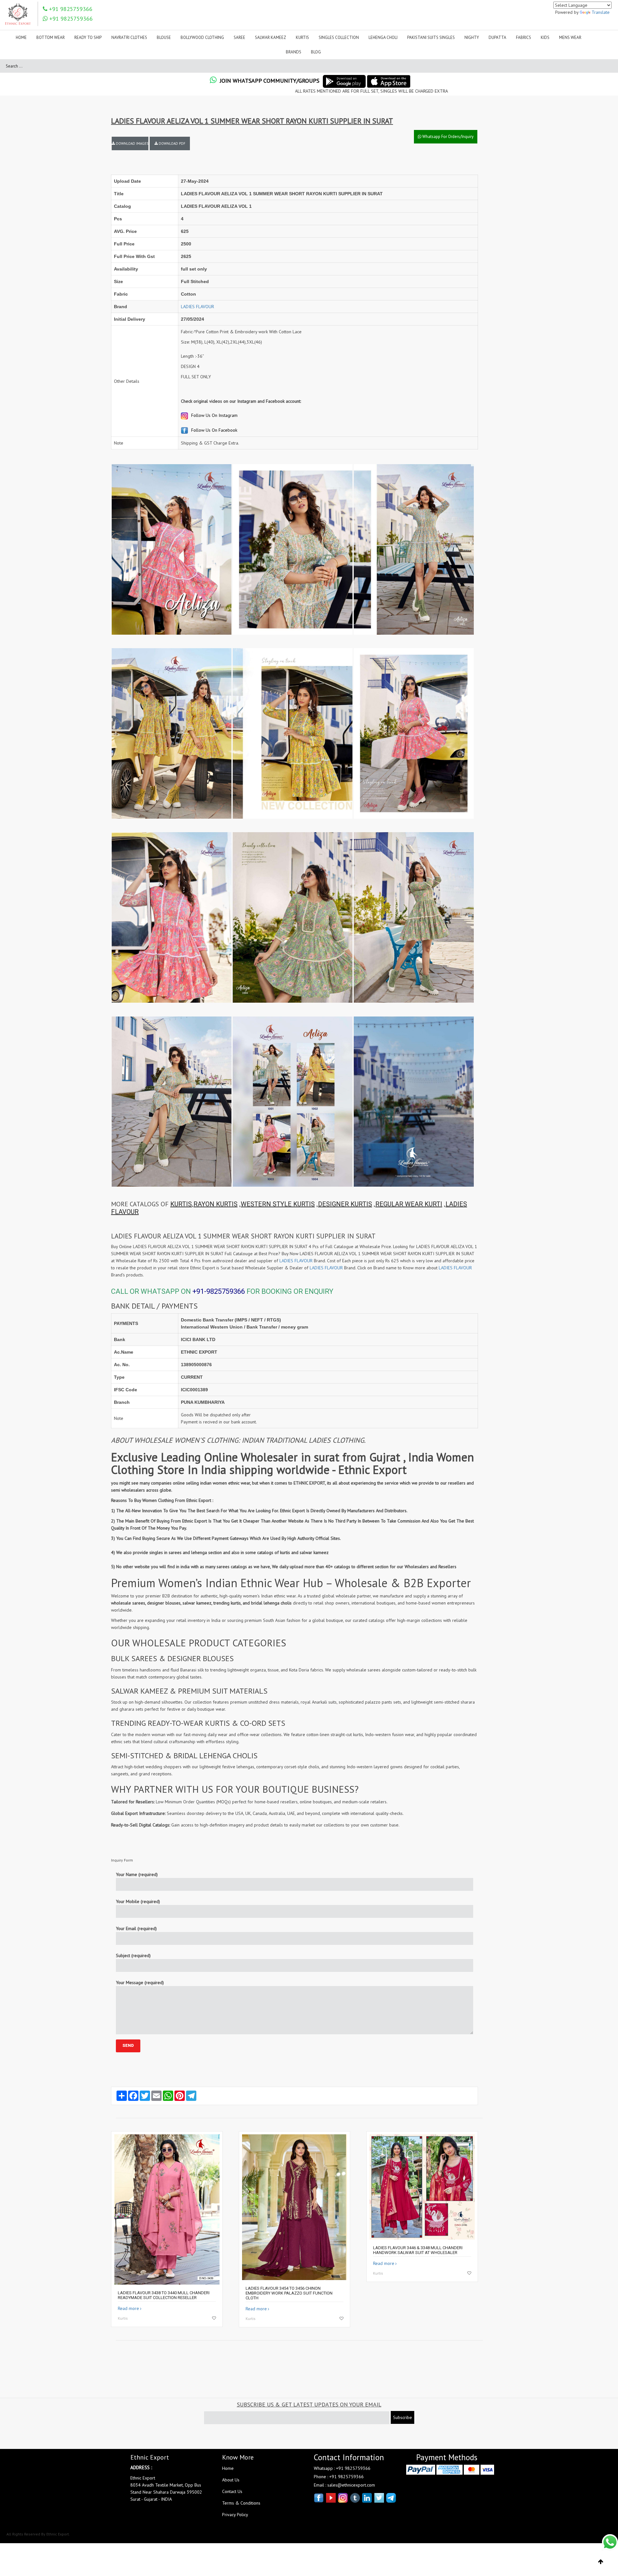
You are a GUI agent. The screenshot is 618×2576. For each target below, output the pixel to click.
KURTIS (181, 1204)
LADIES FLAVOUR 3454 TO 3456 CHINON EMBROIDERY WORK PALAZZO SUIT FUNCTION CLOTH (289, 2293)
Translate (601, 12)
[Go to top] (601, 2562)
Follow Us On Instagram (214, 415)
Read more (128, 2308)
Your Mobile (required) (138, 1901)
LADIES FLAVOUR (197, 307)
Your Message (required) (140, 1983)
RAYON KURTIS (215, 1204)
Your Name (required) (137, 1874)
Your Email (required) (136, 1928)
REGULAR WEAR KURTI (409, 1204)
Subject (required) (133, 1955)
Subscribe (403, 2417)
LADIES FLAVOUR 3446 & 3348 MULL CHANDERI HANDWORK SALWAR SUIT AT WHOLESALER (418, 2250)
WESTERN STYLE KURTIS (278, 1204)
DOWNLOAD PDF (172, 143)
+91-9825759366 (219, 1291)
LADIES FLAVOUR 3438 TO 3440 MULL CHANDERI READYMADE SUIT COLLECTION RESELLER (164, 2295)
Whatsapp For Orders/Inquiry (447, 137)
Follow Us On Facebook (214, 430)
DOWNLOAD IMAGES (132, 143)
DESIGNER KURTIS (345, 1204)
